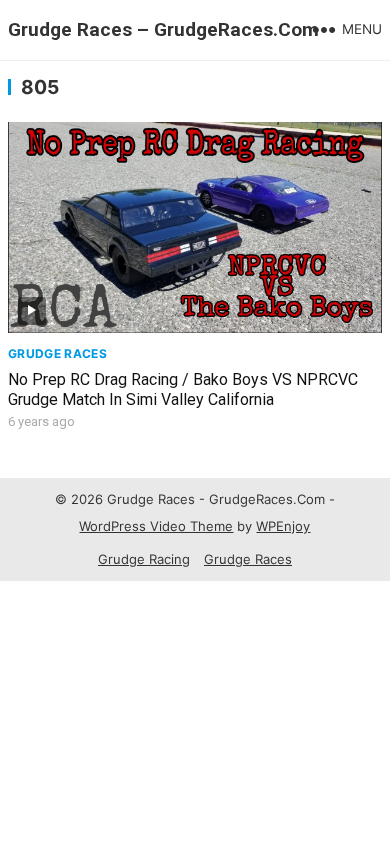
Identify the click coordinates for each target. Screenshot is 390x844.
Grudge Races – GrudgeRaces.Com (163, 29)
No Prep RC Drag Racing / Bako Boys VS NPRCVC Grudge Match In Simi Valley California (183, 390)
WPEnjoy (283, 526)
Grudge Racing (144, 559)
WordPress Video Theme (156, 526)
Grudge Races (57, 353)
